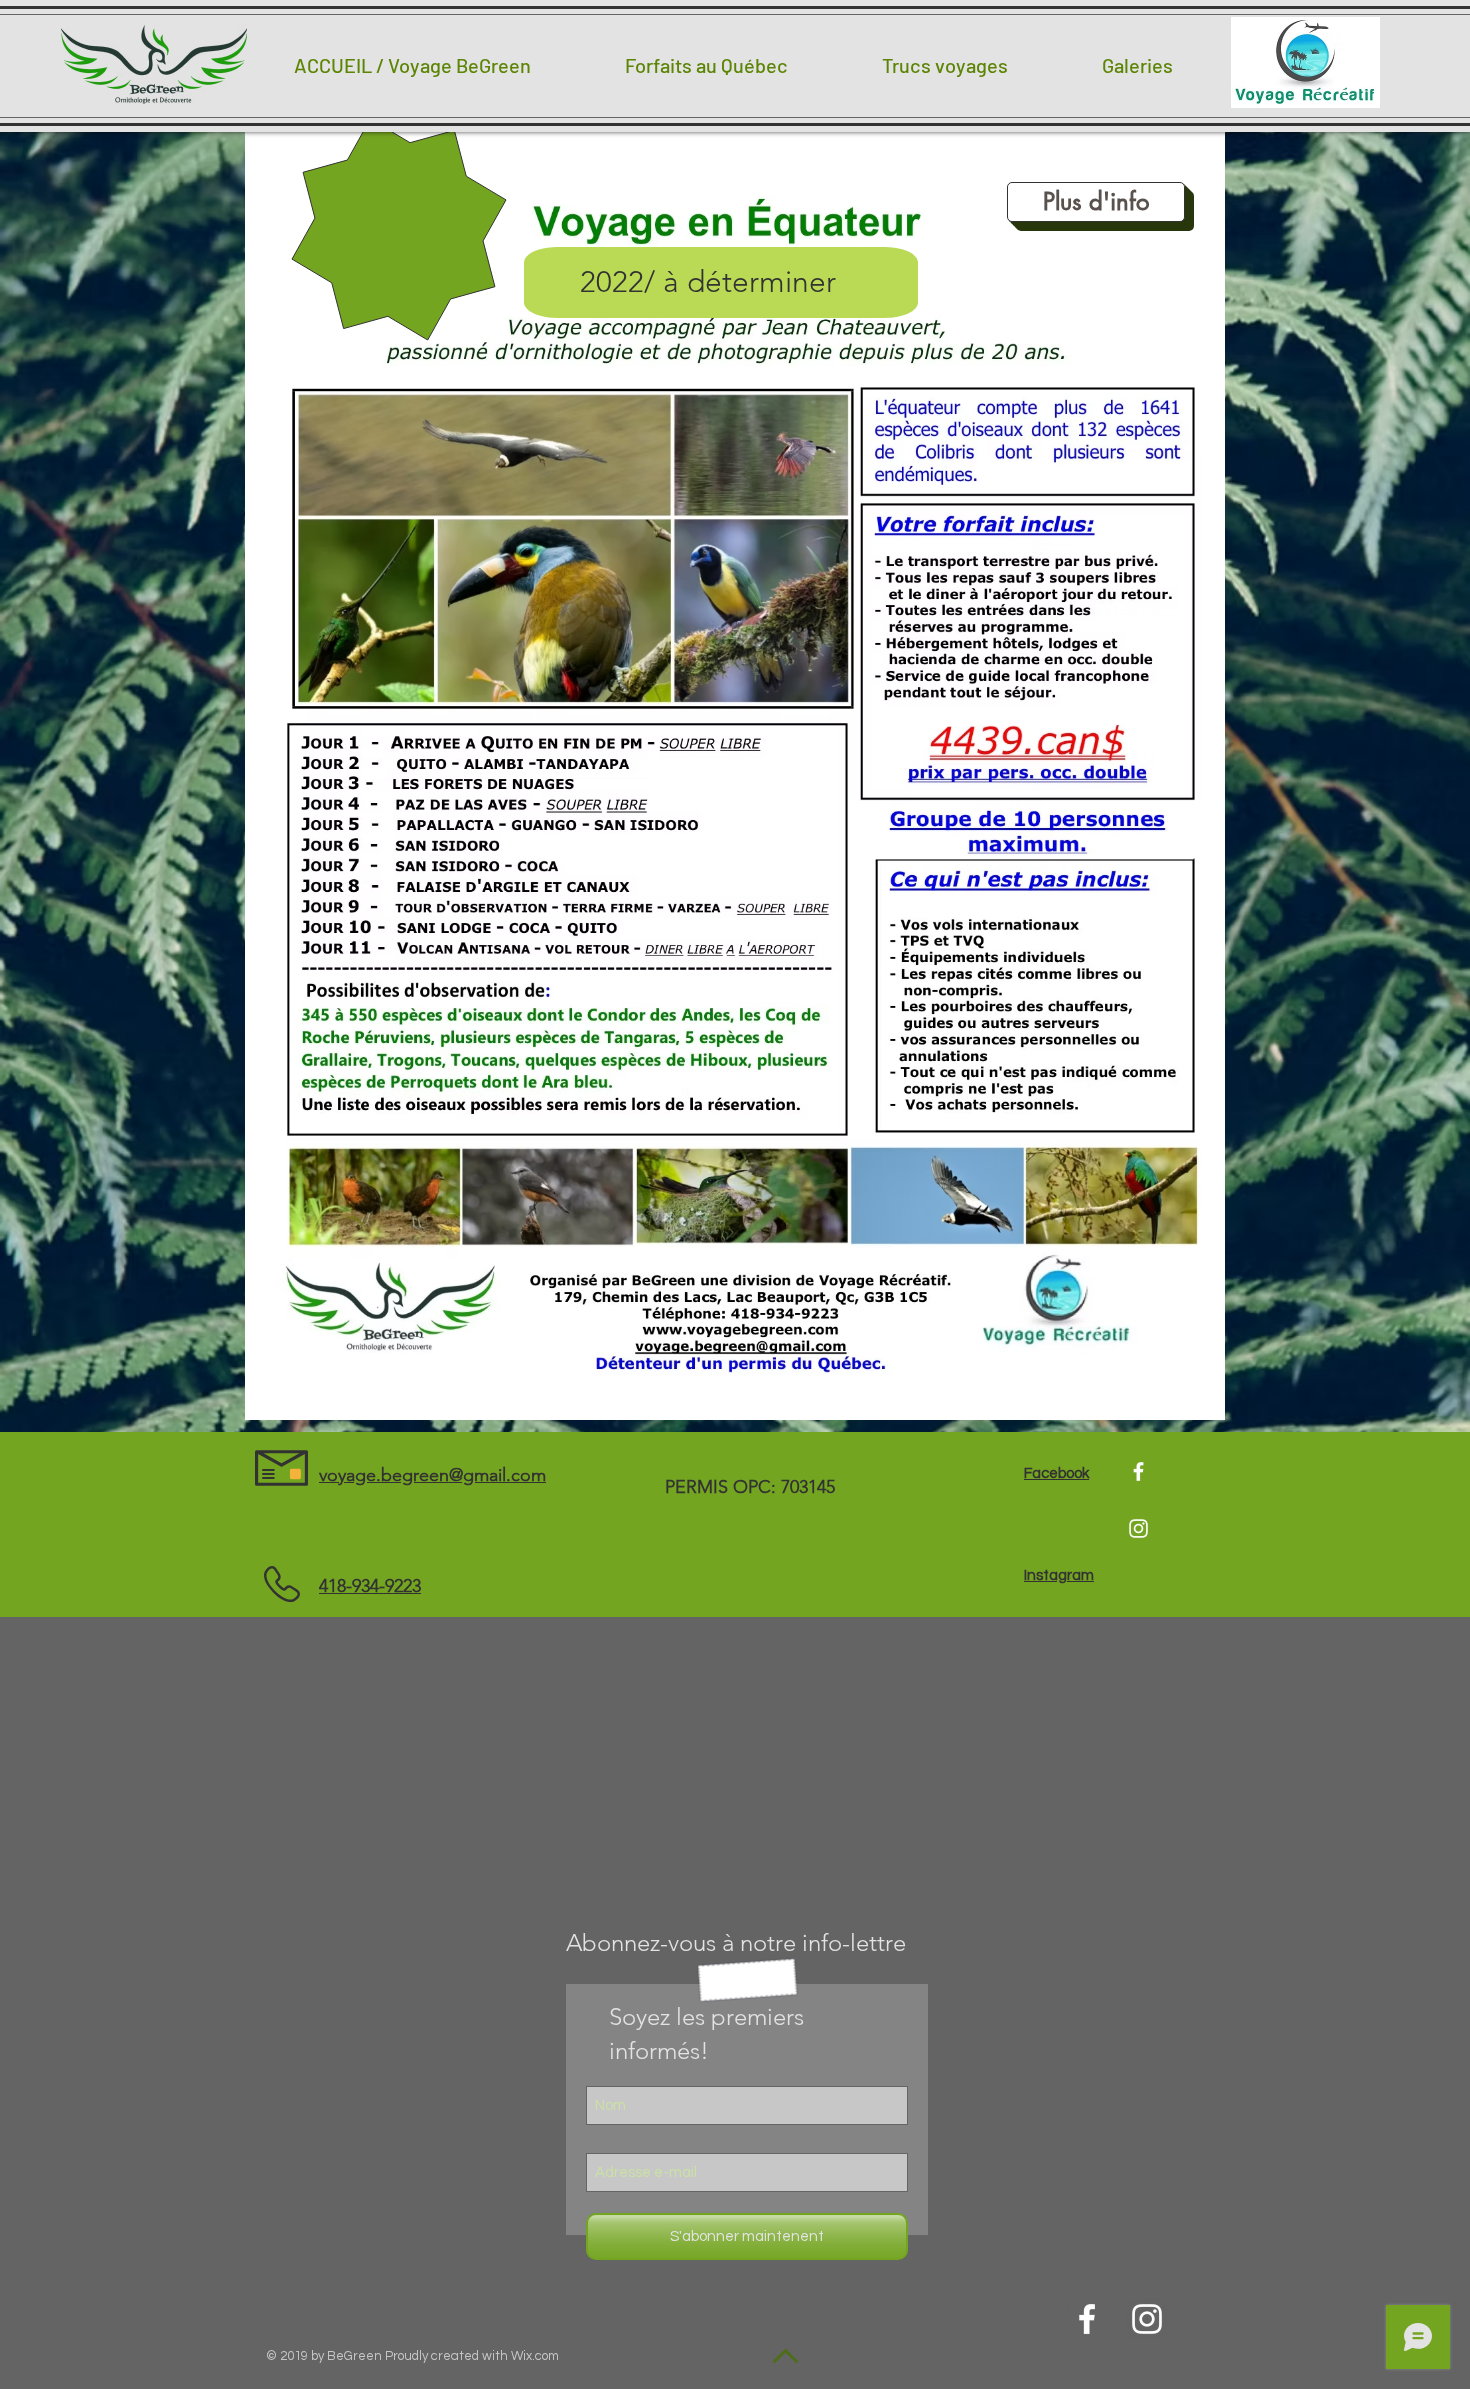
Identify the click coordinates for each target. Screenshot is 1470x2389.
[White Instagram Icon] (1138, 1528)
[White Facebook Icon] (1138, 1471)
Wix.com (535, 2356)
